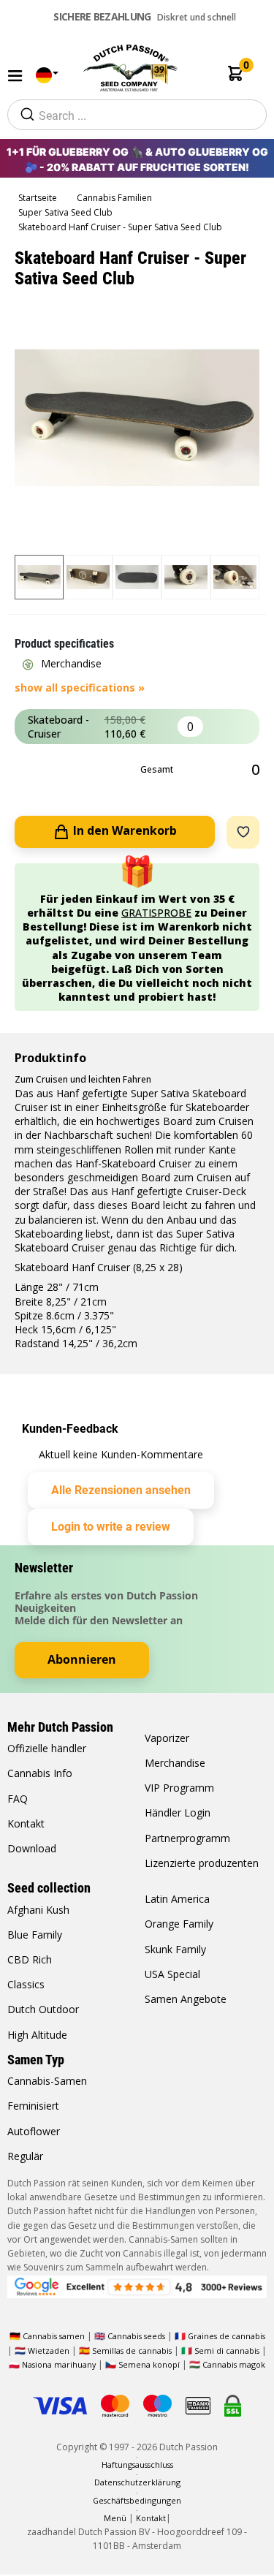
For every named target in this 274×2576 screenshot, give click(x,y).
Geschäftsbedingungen (137, 2500)
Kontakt (26, 1823)
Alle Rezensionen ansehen (121, 1490)
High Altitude (37, 2035)
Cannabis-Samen (47, 2081)
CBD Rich (30, 1959)
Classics (26, 1984)
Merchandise (175, 1763)
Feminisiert (33, 2106)
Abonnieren (82, 1659)
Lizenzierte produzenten (202, 1863)
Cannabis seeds (136, 2336)
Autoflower (34, 2131)
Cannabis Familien (115, 198)
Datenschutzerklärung (137, 2482)
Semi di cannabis (227, 2350)
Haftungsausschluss (137, 2465)
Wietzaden (50, 2350)
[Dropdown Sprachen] (44, 76)
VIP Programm (179, 1788)
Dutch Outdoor (43, 2009)
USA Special (172, 1974)
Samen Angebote (186, 1999)
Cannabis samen (54, 2336)
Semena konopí (149, 2364)
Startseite (39, 198)
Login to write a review (111, 1527)
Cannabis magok (234, 2364)
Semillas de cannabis (132, 2350)
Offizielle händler (47, 1748)
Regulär (25, 2156)
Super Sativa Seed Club (66, 212)
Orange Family (179, 1924)
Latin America (177, 1899)
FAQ (18, 1799)
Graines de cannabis (227, 2336)
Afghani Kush (38, 1910)
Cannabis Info (40, 1773)
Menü (115, 2518)
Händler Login (178, 1812)
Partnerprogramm (187, 1838)
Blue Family (35, 1935)
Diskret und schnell (144, 16)
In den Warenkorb (123, 830)
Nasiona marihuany (59, 2364)
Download (32, 1848)
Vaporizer (167, 1738)
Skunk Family (175, 1949)
